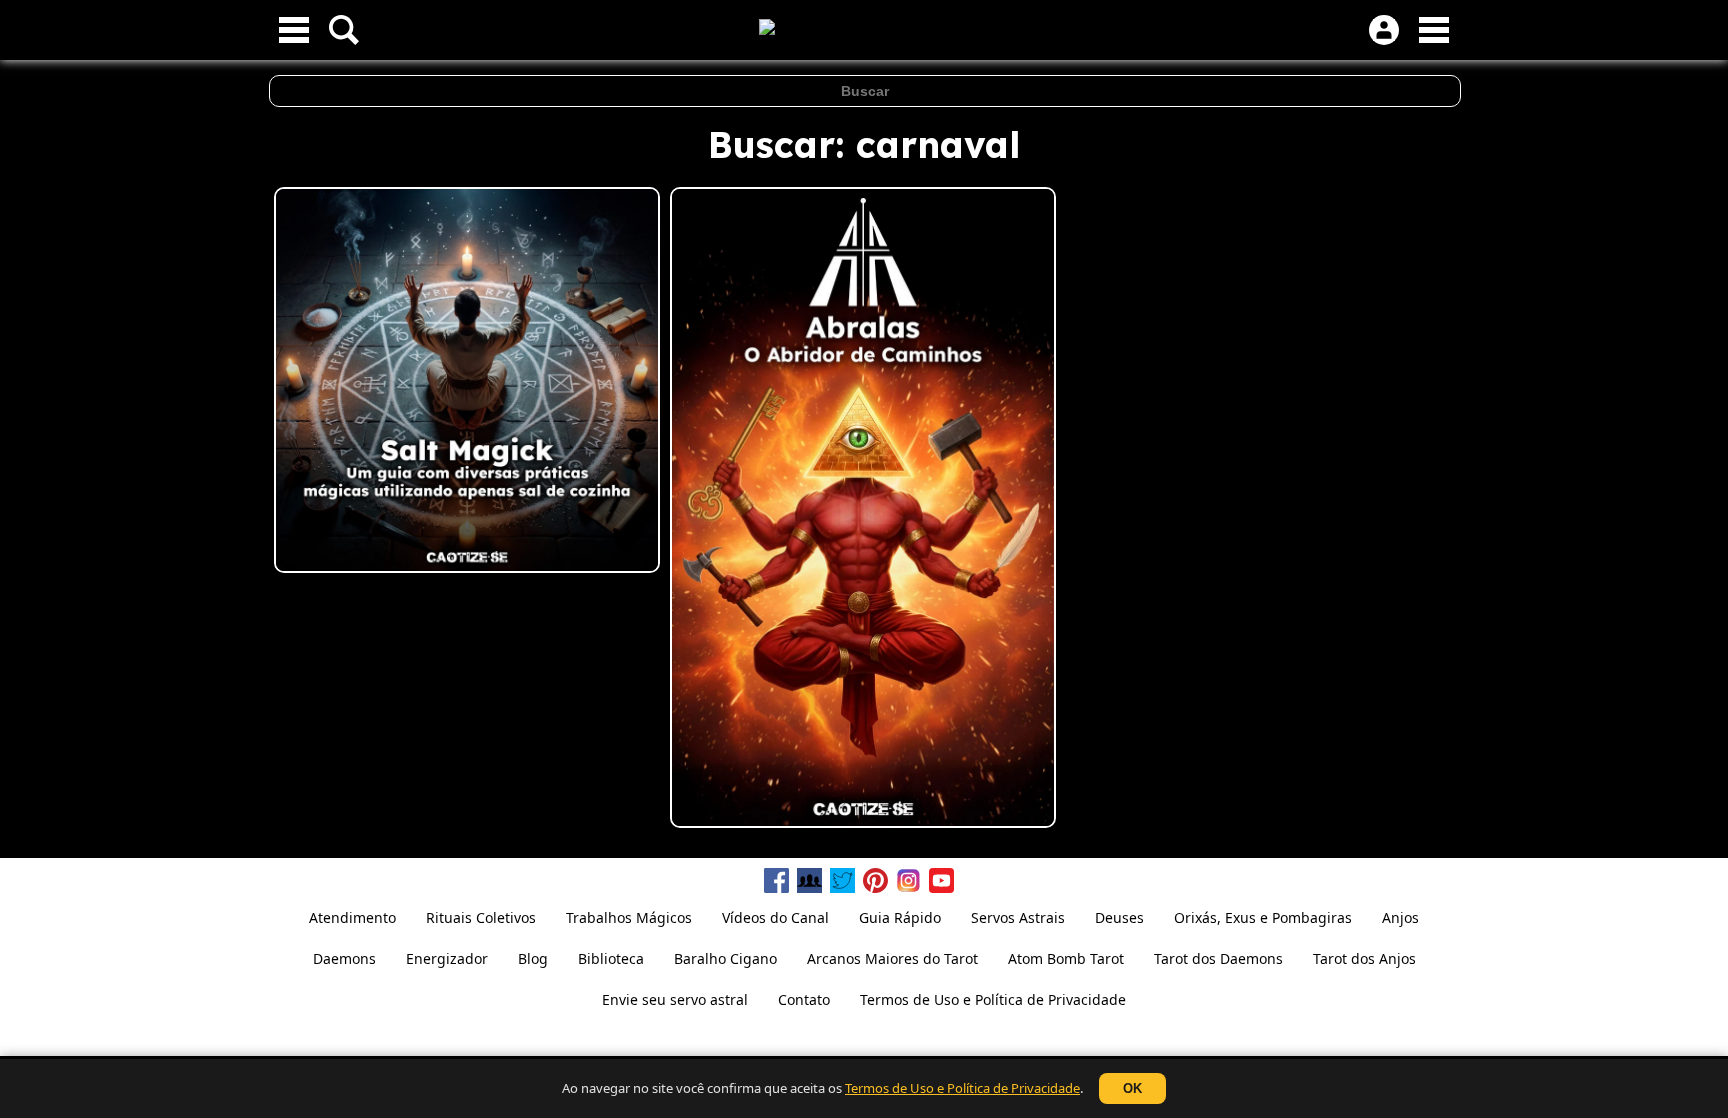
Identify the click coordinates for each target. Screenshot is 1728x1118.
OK (1132, 1088)
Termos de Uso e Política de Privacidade (962, 1088)
